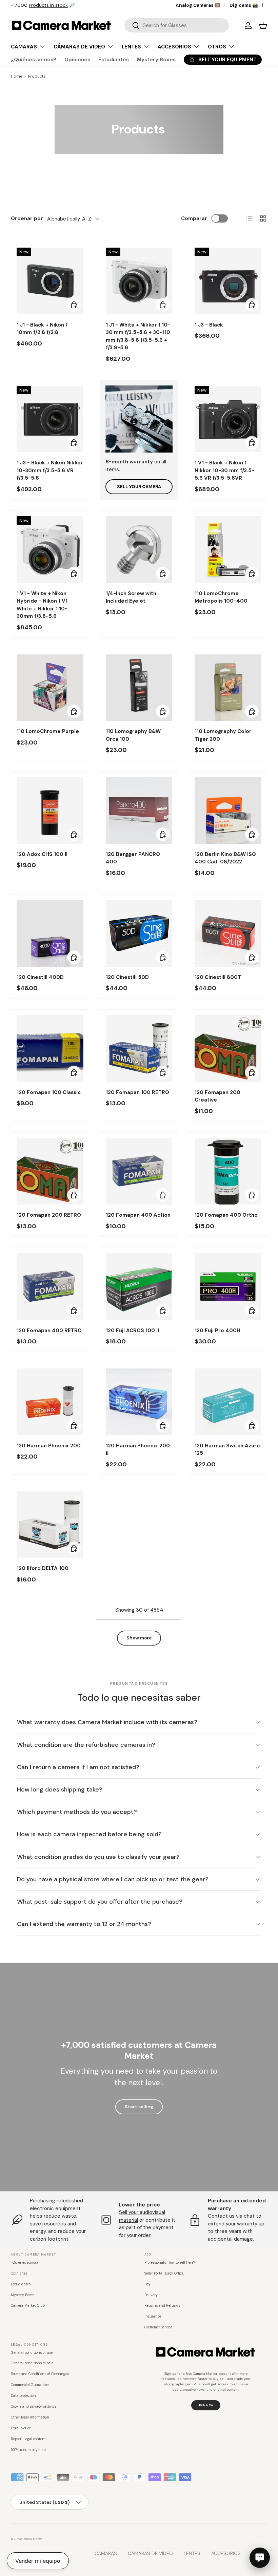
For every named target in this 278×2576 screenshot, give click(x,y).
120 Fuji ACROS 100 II (132, 1331)
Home (16, 76)
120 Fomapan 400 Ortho (226, 1215)
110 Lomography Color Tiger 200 (223, 735)
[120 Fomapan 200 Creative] (228, 1049)
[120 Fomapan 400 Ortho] (228, 1171)
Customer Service (158, 2327)
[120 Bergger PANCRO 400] (139, 810)
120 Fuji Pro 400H (217, 1331)
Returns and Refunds (162, 2306)
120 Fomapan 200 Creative (217, 1096)
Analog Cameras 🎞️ (198, 5)
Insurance (153, 2316)
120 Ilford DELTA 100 (43, 1568)
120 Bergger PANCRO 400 (133, 858)
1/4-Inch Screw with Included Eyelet (131, 597)
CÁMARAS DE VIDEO (150, 2553)
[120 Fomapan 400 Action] (139, 1171)
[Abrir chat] (260, 2558)
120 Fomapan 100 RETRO (137, 1092)
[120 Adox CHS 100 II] (50, 810)
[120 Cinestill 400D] (50, 933)
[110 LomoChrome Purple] (50, 688)
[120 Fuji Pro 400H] (228, 1287)
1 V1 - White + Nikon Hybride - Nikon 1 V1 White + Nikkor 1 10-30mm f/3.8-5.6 (42, 605)
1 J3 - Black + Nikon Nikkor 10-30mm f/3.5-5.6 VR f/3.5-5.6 (50, 470)
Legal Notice (21, 2428)
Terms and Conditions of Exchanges (40, 2374)
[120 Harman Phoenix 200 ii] (139, 1402)
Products (37, 76)
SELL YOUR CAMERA (139, 487)
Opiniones (77, 60)
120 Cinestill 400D (40, 977)
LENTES (192, 2553)
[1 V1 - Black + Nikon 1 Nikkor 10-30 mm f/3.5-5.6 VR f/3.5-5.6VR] (228, 419)
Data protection (23, 2396)
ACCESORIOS (226, 2553)
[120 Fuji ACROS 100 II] (139, 1287)
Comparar (194, 218)
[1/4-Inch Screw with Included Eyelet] (139, 550)
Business (67, 5)
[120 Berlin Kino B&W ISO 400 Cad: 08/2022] (228, 810)
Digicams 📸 (244, 5)
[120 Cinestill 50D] (139, 933)
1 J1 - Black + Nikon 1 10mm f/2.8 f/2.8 (42, 329)
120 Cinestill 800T (218, 977)
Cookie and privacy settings (34, 2406)
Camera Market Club (28, 2306)
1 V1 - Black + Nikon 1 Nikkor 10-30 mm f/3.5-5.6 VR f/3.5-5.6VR (224, 470)
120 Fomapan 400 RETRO (49, 1331)
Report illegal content (28, 2439)
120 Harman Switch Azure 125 (227, 1450)
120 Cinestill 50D (127, 977)
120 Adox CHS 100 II (42, 854)
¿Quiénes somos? (34, 60)
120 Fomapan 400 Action (138, 1215)
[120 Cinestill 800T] (228, 933)
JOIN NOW (206, 2405)
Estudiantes (114, 60)
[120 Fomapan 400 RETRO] (50, 1287)
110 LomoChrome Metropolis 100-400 (221, 597)
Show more (139, 1638)
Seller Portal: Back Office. (164, 2273)
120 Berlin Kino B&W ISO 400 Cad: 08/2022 (225, 858)
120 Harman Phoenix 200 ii (138, 1450)
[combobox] (177, 25)
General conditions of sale (32, 2363)
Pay (147, 2284)
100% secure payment (28, 2450)
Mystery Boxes (156, 60)
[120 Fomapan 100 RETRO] (139, 1049)
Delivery (151, 2295)
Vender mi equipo (38, 2561)
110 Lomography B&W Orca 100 (133, 735)
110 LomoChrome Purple (48, 731)
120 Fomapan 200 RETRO (49, 1215)
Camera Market (32, 2539)
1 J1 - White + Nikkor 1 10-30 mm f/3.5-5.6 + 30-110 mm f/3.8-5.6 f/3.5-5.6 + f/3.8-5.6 (138, 336)
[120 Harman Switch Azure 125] (228, 1402)
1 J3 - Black (209, 325)
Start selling (139, 2107)
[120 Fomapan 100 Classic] (50, 1049)
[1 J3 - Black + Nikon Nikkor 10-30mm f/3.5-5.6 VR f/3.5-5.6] (50, 419)
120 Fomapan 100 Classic (49, 1092)
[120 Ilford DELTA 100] (50, 1525)
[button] (263, 25)
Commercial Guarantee (30, 2385)
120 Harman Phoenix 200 (49, 1446)
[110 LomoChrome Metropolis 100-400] (228, 550)
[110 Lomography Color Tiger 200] (228, 688)
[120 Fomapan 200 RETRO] (50, 1171)
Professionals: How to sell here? (170, 2263)
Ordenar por (27, 218)
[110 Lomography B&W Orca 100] (139, 688)
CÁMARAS (106, 2553)
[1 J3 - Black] (228, 281)
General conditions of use (32, 2353)
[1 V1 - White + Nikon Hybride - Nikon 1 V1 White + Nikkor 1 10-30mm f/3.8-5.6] (50, 550)
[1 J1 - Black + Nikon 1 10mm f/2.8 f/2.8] (50, 281)
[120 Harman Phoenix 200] (50, 1402)
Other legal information (30, 2417)
